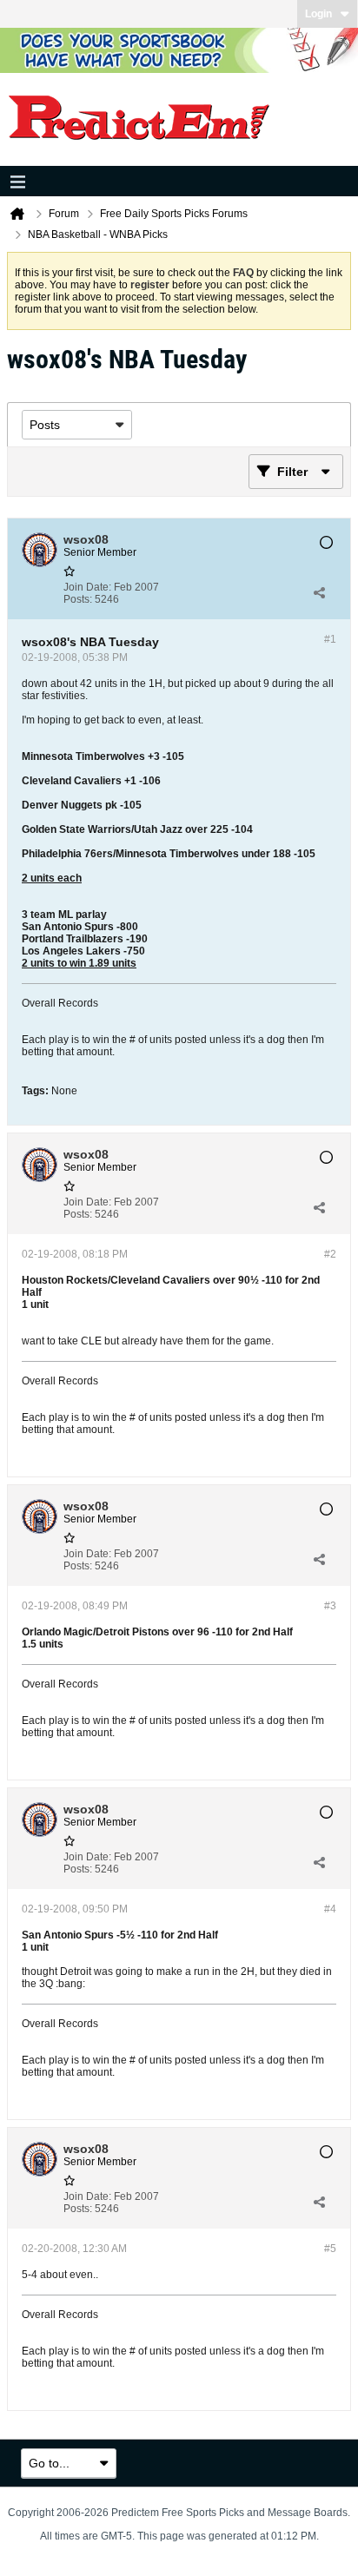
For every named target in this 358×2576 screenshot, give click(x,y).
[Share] (319, 593)
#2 (330, 1254)
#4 (330, 1909)
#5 (330, 2249)
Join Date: (87, 587)
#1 (330, 639)
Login (318, 14)
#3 (330, 1606)
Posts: (78, 599)
